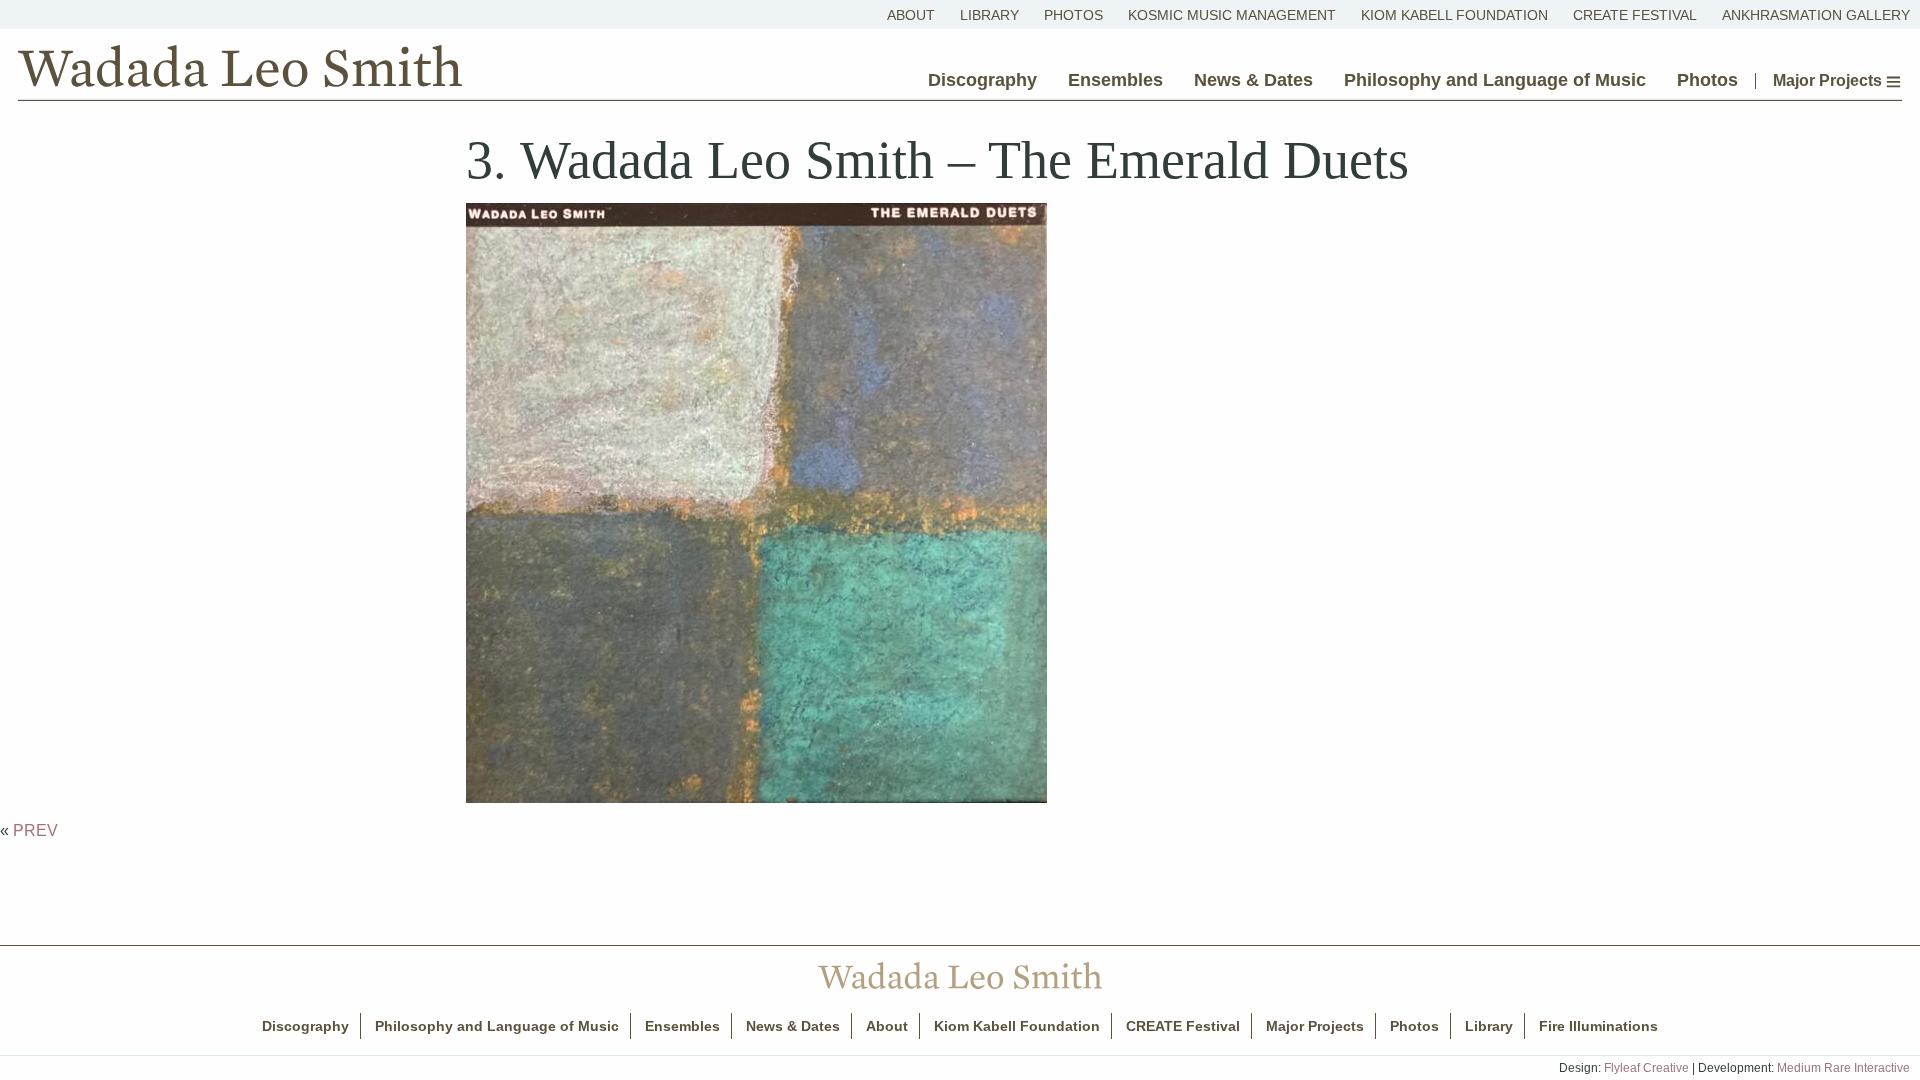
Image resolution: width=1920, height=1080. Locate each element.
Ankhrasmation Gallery (1816, 15)
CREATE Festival (1635, 15)
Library (989, 15)
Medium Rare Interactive (1843, 1068)
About (911, 15)
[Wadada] (240, 70)
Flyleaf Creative (1646, 1068)
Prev (35, 830)
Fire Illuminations (1598, 1026)
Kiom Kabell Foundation (1454, 15)
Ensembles (1115, 80)
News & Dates (1253, 80)
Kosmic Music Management (1232, 15)
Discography (982, 80)
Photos (1073, 15)
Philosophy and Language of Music (1495, 80)
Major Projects (1829, 81)
